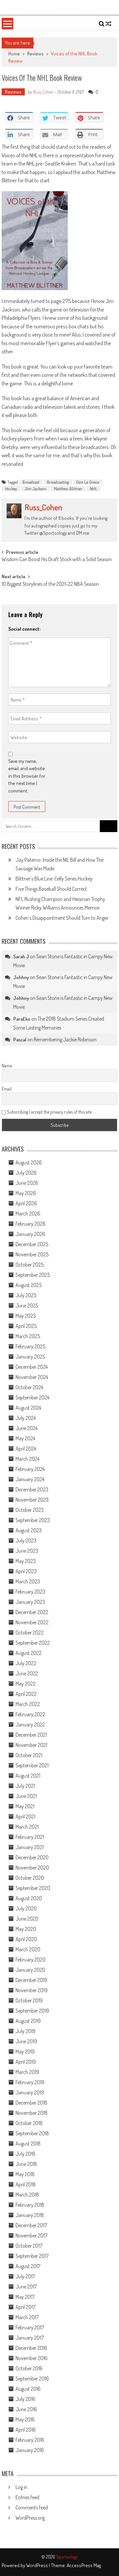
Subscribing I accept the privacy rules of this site (49, 1112)
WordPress (38, 2565)
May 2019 (25, 2052)
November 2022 (32, 1622)
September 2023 (33, 1520)
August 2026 (29, 1162)
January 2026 (30, 1234)
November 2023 (32, 1500)
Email (7, 1089)
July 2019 (25, 2031)
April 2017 (25, 2307)
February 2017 (30, 2327)
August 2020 (29, 1898)
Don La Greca (88, 482)
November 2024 (32, 1377)
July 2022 (26, 1663)
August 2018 (28, 2143)
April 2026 (26, 1203)
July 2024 (26, 1418)
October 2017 (29, 2246)
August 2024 (28, 1408)
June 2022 (27, 1673)
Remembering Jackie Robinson (65, 1039)
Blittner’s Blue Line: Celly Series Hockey (54, 879)
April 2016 (26, 2430)
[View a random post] (108, 24)
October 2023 (30, 1510)
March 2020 (28, 1949)
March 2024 (27, 1459)
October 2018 (29, 2123)
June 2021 (26, 1796)
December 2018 (31, 2103)
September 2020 (33, 1888)
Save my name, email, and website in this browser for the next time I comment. (27, 776)
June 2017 (26, 2287)
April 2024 (26, 1449)
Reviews (35, 54)
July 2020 (26, 1908)
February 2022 (30, 1714)
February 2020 (31, 1960)
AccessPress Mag (84, 2565)
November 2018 (32, 2113)
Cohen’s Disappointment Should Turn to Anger (62, 918)
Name (7, 1066)
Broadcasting (58, 482)
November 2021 (31, 1745)
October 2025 (30, 1265)
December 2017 (31, 2225)
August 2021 (28, 1776)
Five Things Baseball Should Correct (51, 889)
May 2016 (25, 2419)
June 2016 (26, 2409)
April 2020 (26, 1939)
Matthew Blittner (68, 489)
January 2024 (30, 1479)
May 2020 (26, 1929)
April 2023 (26, 1571)
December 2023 (32, 1489)
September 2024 (32, 1397)
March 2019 (27, 2072)
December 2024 (32, 1367)
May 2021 (25, 1806)
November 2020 (32, 1868)
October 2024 (29, 1387)
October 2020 (30, 1878)
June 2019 (26, 2041)
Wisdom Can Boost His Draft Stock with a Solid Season (57, 560)
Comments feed (32, 2507)
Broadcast (31, 482)
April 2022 (26, 1694)
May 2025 (26, 1316)
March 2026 (28, 1213)
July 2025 (26, 1295)
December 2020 (32, 1857)
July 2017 (25, 2276)
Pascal (20, 1040)
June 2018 (26, 2164)
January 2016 (30, 2450)
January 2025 (30, 1357)
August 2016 (28, 2389)
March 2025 (28, 1336)
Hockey (11, 489)
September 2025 (33, 1275)
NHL (94, 489)
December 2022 (32, 1612)
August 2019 (28, 2021)
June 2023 (27, 1551)
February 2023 (30, 1592)
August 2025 (29, 1285)
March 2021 (27, 1827)
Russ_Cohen (43, 92)
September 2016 (32, 2379)
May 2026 (26, 1193)
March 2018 (27, 2195)
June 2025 (27, 1305)
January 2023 (30, 1602)
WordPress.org (30, 2518)
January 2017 (30, 2338)
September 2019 (32, 2011)
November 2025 (32, 1254)
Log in (21, 2487)
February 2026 (31, 1224)
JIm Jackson (35, 489)
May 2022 (26, 1684)
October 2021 (29, 1755)
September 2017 (32, 2256)
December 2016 (31, 2348)
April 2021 (25, 1816)
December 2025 (32, 1244)
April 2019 (26, 2062)
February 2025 (30, 1346)
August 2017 (28, 2266)
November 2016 (32, 2358)
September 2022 (33, 1643)
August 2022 (29, 1653)
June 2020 (27, 1919)
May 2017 (25, 2297)
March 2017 (27, 2317)
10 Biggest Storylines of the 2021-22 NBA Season (50, 584)
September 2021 (32, 1765)
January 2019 (30, 2092)
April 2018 (26, 2184)
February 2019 (30, 2082)
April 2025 (26, 1326)
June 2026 (27, 1183)
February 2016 (30, 2440)
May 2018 (25, 2174)
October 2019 (29, 2000)
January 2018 (30, 2215)
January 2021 (30, 1847)
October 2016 (29, 2368)
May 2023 (26, 1561)
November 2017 (31, 2235)
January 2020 (30, 1970)
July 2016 (25, 2399)
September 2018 (32, 2133)
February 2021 (30, 1837)
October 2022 (30, 1632)
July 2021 (25, 1786)
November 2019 (32, 1990)
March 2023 (28, 1581)
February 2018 (30, 2205)
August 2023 (29, 1530)
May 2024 (25, 1438)
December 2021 (31, 1735)
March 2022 (28, 1704)
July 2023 (26, 1541)
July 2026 (26, 1173)
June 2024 (26, 1428)
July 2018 (25, 2154)
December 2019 (31, 1980)
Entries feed (27, 2497)
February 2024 (30, 1469)
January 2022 (30, 1724)
